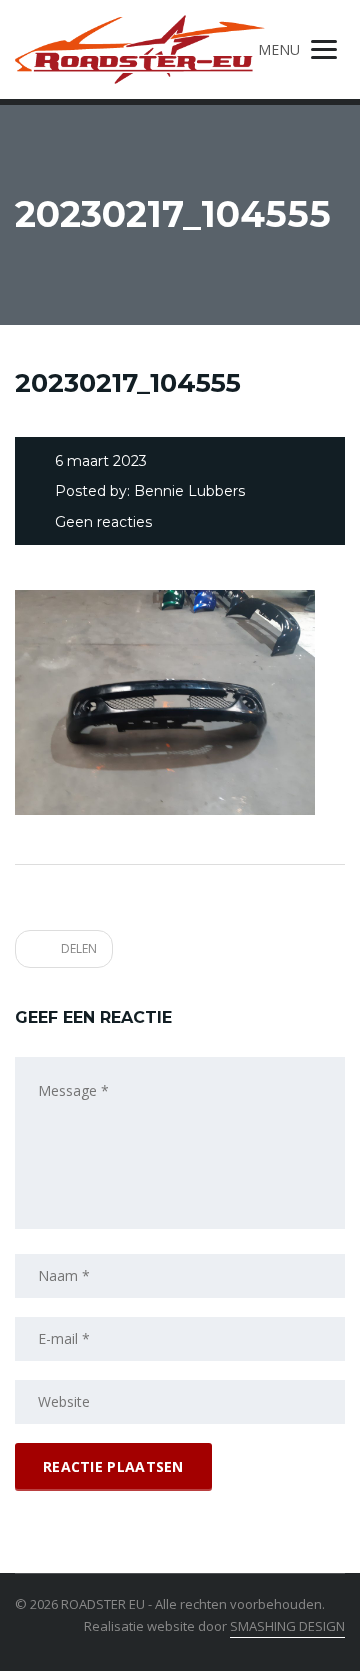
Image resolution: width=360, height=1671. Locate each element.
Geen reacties (103, 522)
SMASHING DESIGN (287, 1626)
